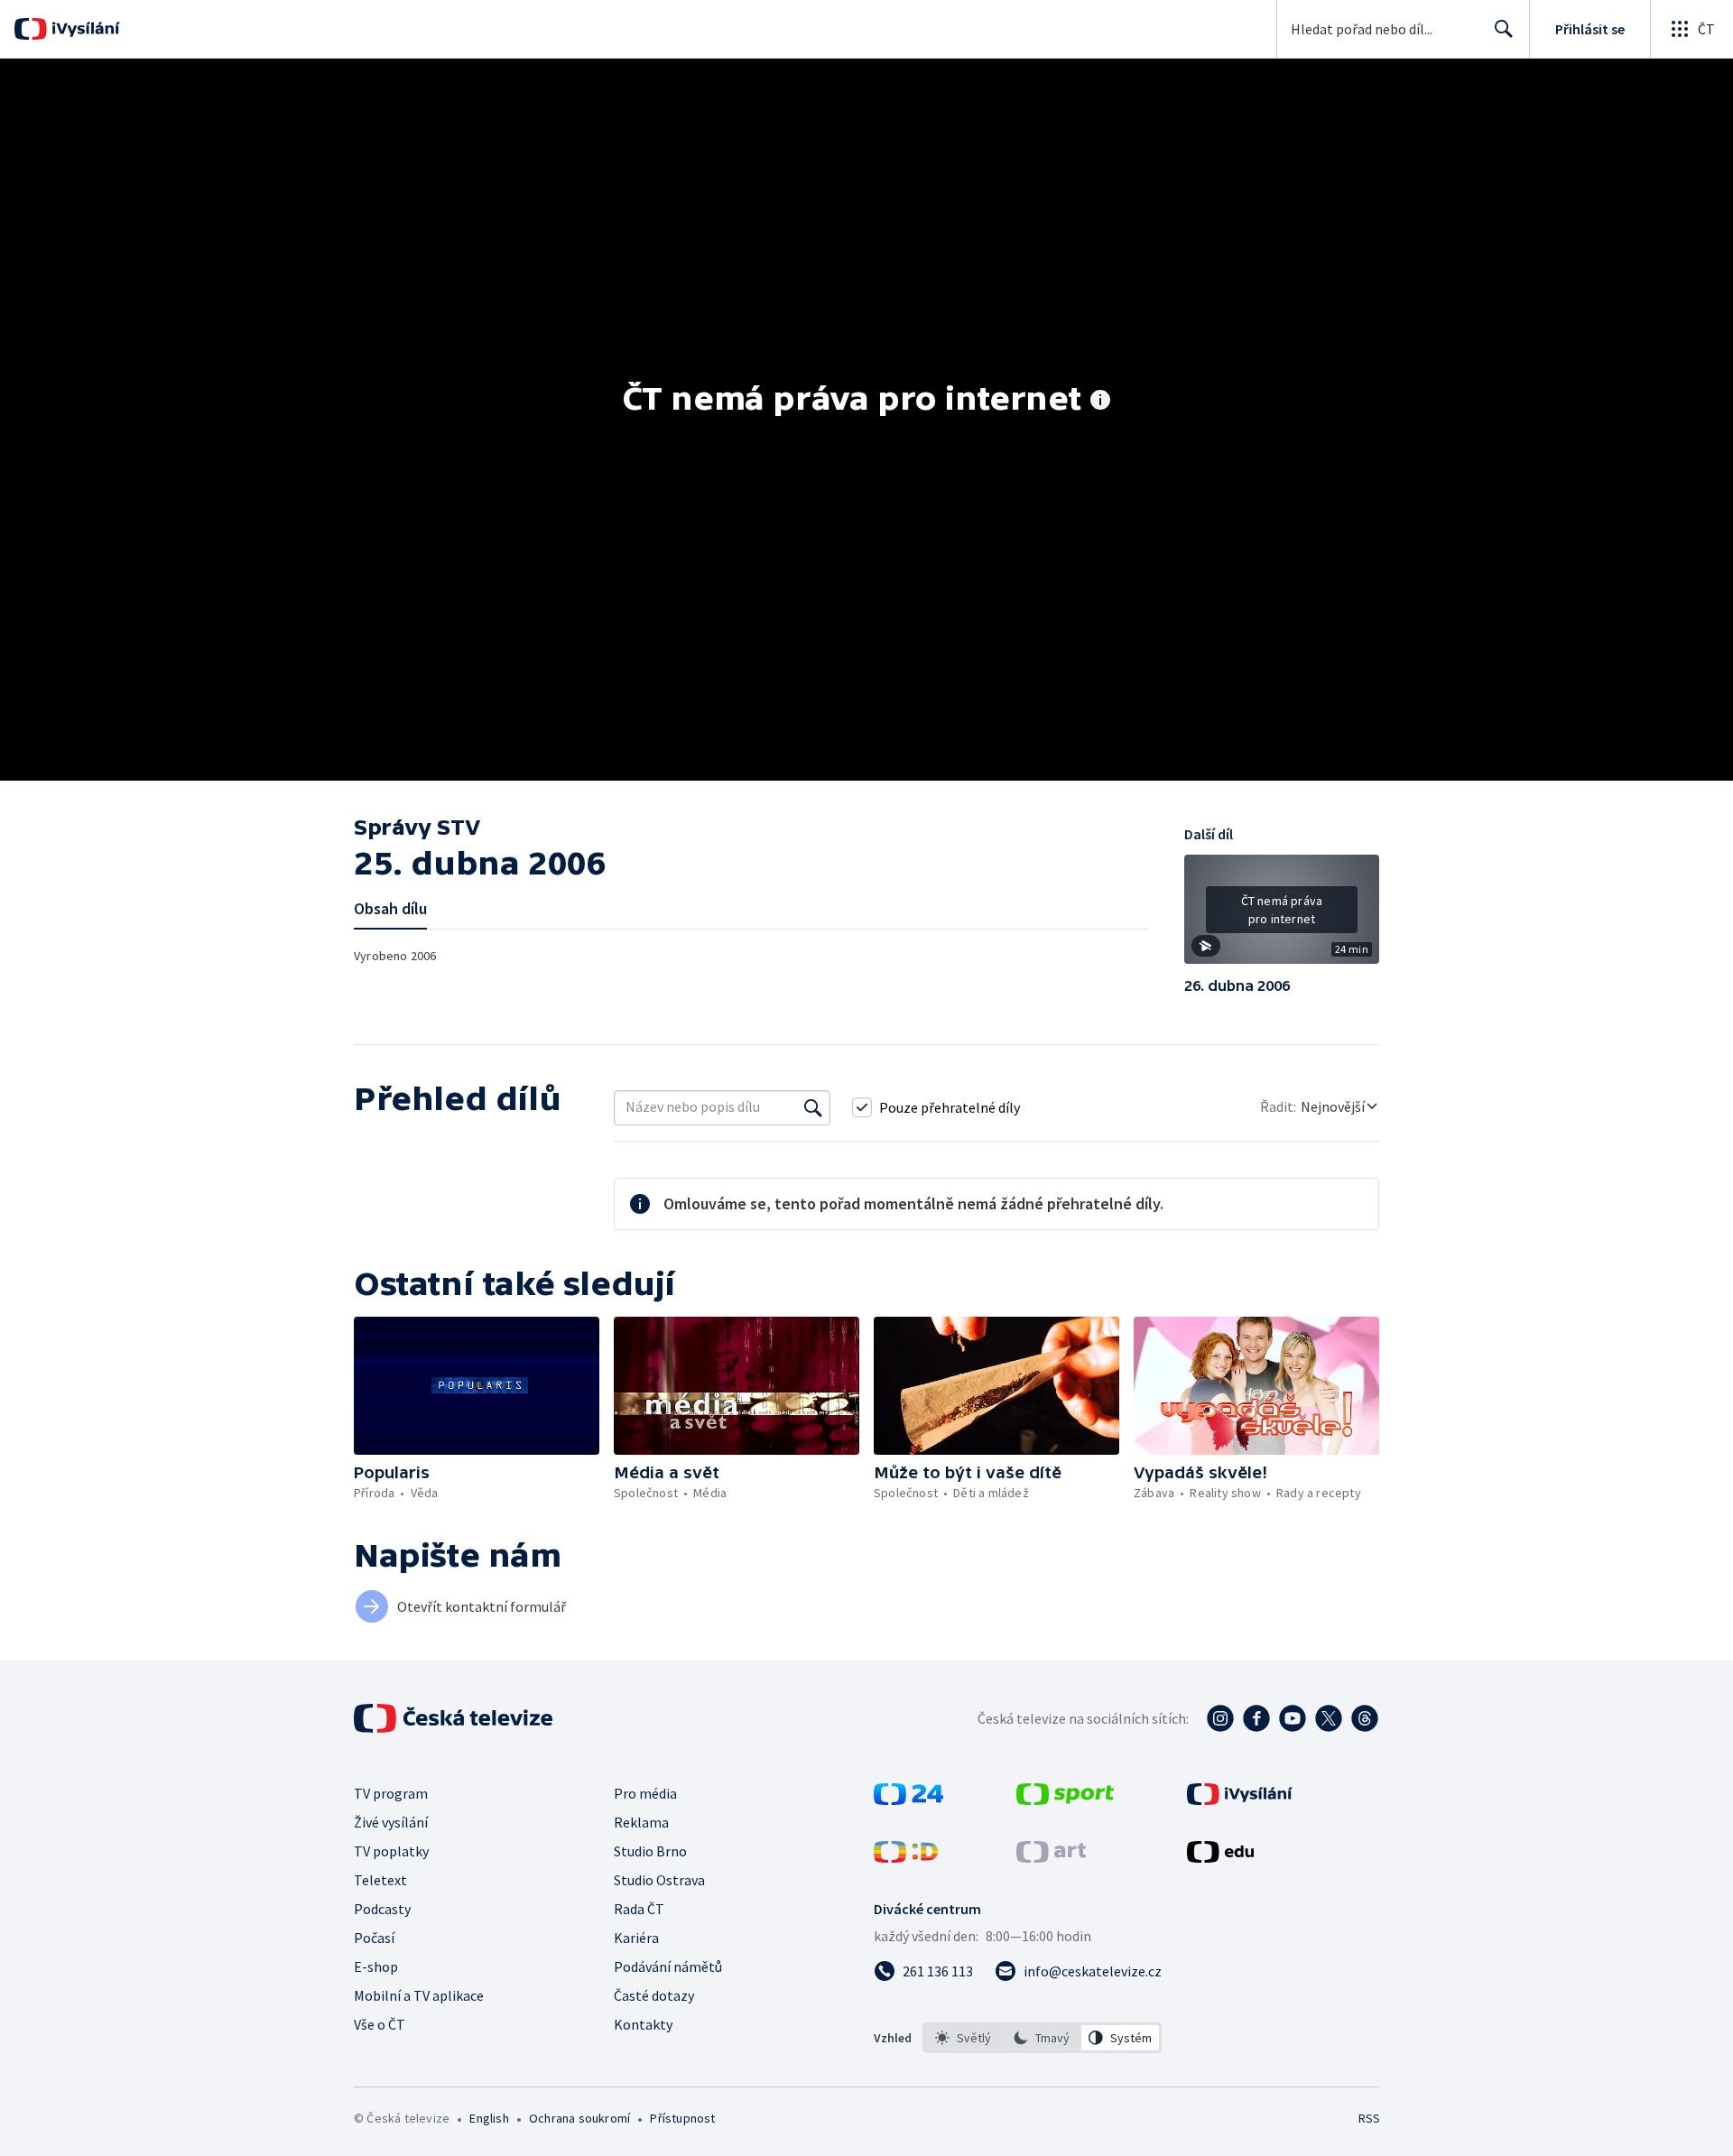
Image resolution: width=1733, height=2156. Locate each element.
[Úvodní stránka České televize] (455, 1718)
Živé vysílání (391, 1822)
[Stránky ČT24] (908, 1800)
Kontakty (643, 2024)
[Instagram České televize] (1220, 1718)
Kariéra (636, 1938)
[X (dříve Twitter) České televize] (1329, 1718)
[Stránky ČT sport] (1065, 1800)
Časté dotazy (654, 1995)
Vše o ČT (380, 2024)
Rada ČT (639, 1909)
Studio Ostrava (659, 1880)
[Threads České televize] (1365, 1718)
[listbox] (1042, 2038)
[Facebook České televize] (1256, 1718)
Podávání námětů (668, 1966)
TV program (391, 1793)
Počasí (374, 1938)
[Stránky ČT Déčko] (906, 1857)
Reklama (641, 1822)
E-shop (376, 1966)
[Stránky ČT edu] (1220, 1857)
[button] (1282, 916)
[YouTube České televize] (1293, 1718)
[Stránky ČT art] (1051, 1857)
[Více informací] (1100, 402)
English (489, 2118)
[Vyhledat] (813, 1107)
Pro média (645, 1793)
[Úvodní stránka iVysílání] (83, 29)
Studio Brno (650, 1851)
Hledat (1504, 29)
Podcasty (382, 1909)
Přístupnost (682, 2118)
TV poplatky (391, 1851)
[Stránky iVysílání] (1240, 1800)
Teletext (380, 1880)
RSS (1369, 2118)
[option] (964, 2038)
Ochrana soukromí (579, 2118)
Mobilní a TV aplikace (419, 1995)
